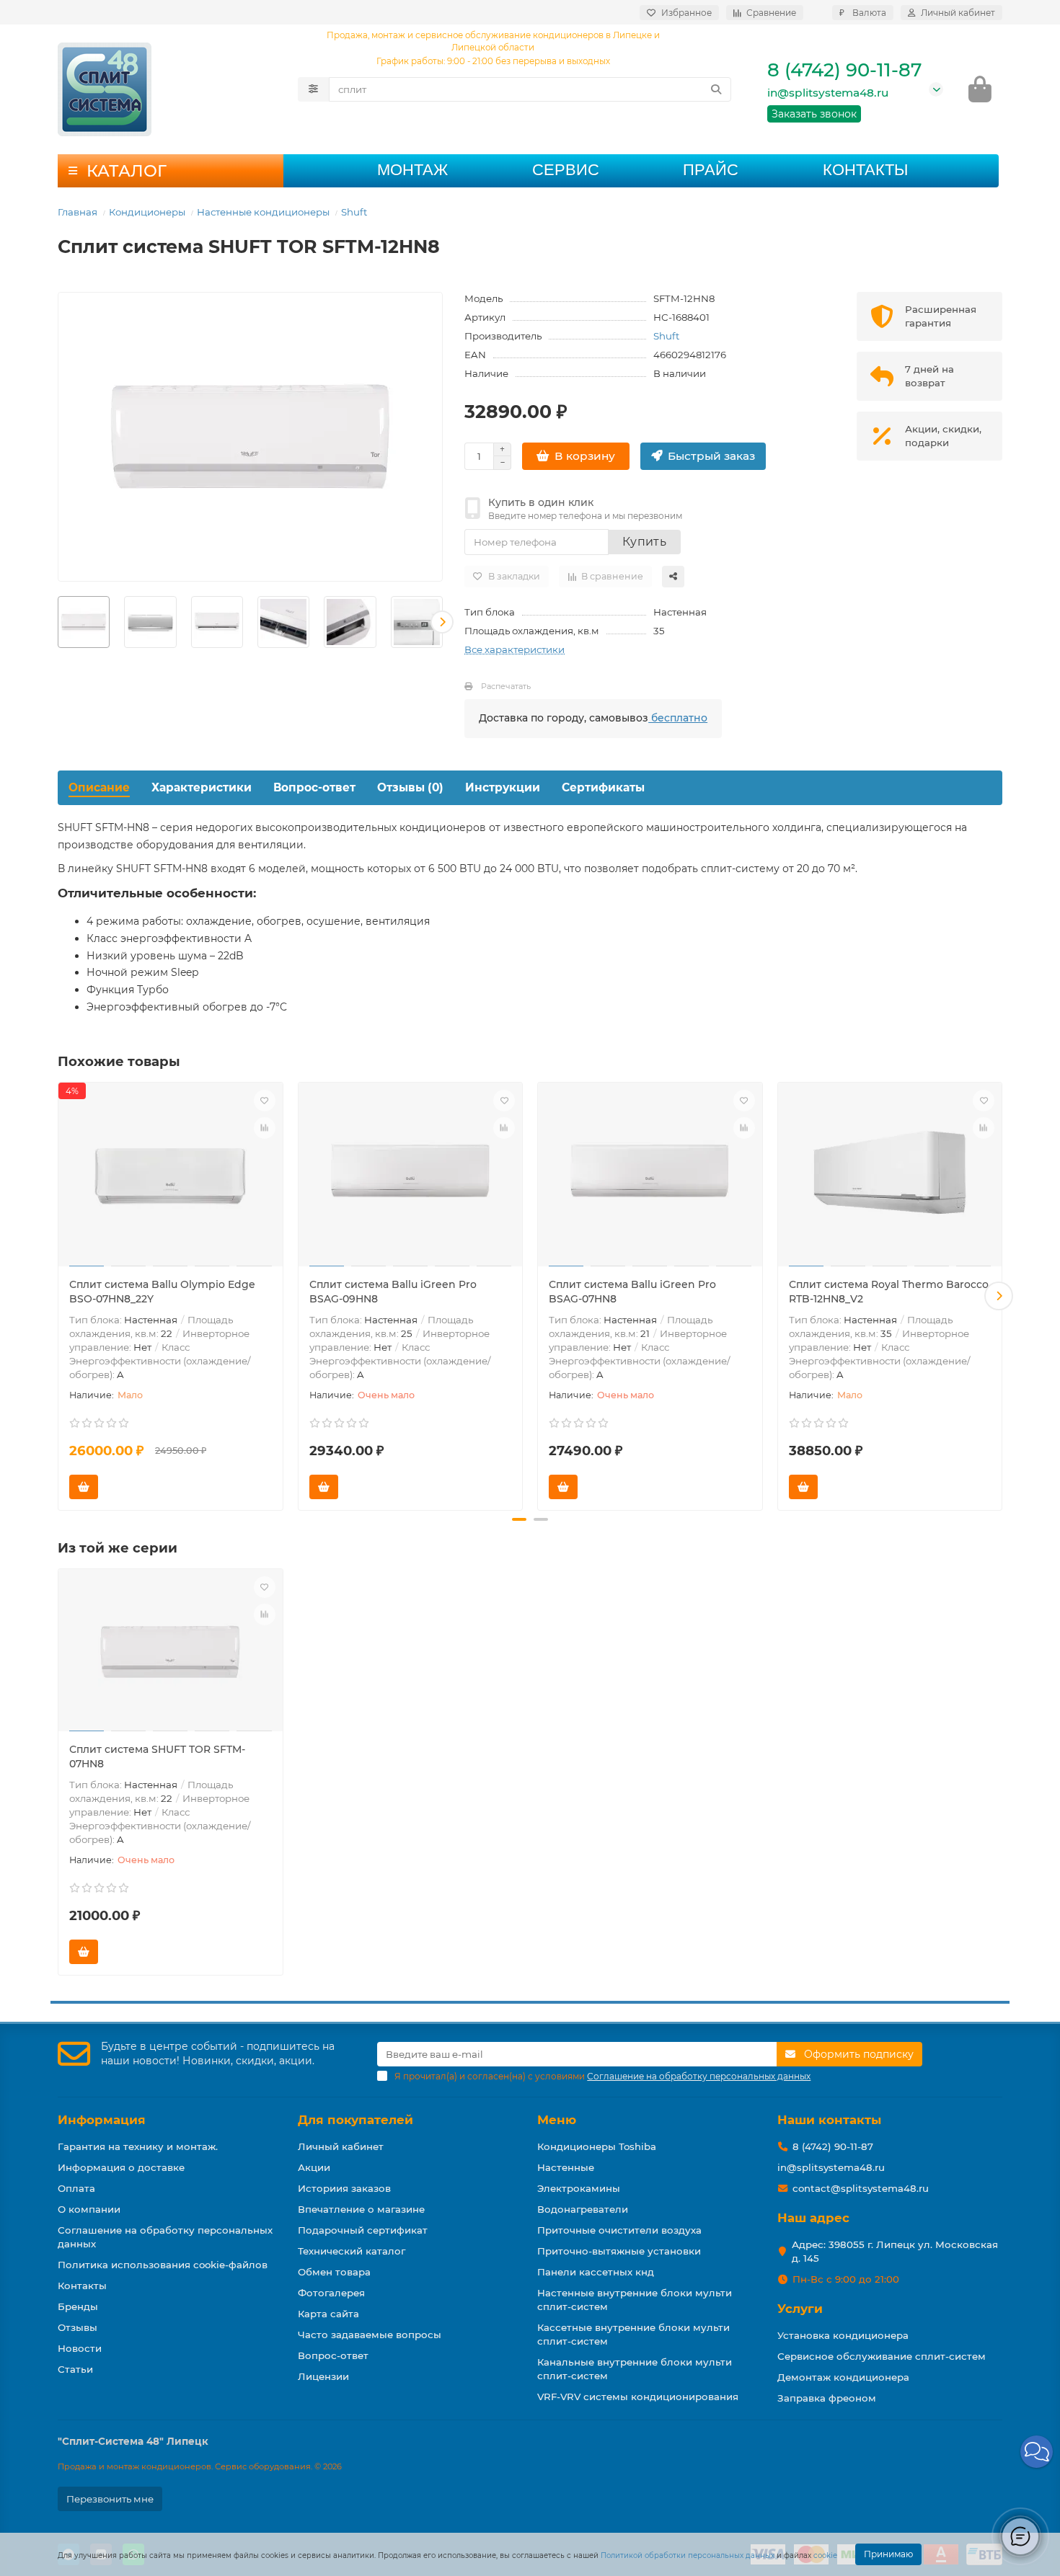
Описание (99, 787)
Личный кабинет (341, 2146)
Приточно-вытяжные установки (619, 2251)
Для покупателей (355, 2120)
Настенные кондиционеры (263, 212)
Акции (314, 2167)
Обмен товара (334, 2272)
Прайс (711, 170)
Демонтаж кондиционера (843, 2377)
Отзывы (78, 2327)
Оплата (76, 2188)
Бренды (78, 2306)
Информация (102, 2120)
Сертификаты (603, 787)
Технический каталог (352, 2251)
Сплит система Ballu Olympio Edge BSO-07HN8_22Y (162, 1292)
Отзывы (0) (410, 787)
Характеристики (202, 787)
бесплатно (678, 718)
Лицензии (323, 2376)
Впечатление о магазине (361, 2209)
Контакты (865, 170)
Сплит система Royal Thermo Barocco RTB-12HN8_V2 (889, 1292)
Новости (80, 2348)
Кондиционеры (147, 212)
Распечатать (506, 686)
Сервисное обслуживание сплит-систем (882, 2356)
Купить (644, 542)
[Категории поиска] (313, 89)
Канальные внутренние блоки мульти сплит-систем (635, 2369)
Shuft (354, 212)
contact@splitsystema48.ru (861, 2188)
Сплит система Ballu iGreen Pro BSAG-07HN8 (632, 1292)
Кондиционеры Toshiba (597, 2146)
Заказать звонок (814, 114)
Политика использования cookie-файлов (163, 2265)
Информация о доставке (121, 2167)
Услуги (800, 2309)
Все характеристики (514, 649)
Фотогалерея (331, 2293)
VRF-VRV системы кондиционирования (638, 2397)
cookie (825, 2555)
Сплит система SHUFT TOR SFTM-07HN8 (157, 1756)
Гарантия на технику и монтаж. (138, 2146)
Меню (557, 2120)
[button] (58, 622)
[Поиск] (716, 89)
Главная (78, 212)
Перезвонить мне (110, 2499)
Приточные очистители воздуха (619, 2230)
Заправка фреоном (827, 2398)
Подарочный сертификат (363, 2230)
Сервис (566, 170)
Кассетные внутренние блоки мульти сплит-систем (633, 2334)
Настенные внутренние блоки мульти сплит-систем (635, 2300)
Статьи (75, 2369)
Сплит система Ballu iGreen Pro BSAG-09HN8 (393, 1292)
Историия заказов (344, 2188)
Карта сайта (328, 2314)
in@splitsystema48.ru (828, 93)
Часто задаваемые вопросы (370, 2335)
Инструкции (503, 787)
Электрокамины (579, 2188)
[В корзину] (84, 1487)
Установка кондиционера (843, 2335)
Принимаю (888, 2554)
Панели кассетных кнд (596, 2272)
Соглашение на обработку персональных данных (165, 2237)
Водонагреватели (583, 2209)
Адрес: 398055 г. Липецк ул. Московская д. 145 (895, 2251)
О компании (89, 2209)
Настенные (566, 2167)
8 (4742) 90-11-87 (844, 70)
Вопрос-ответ (314, 787)
